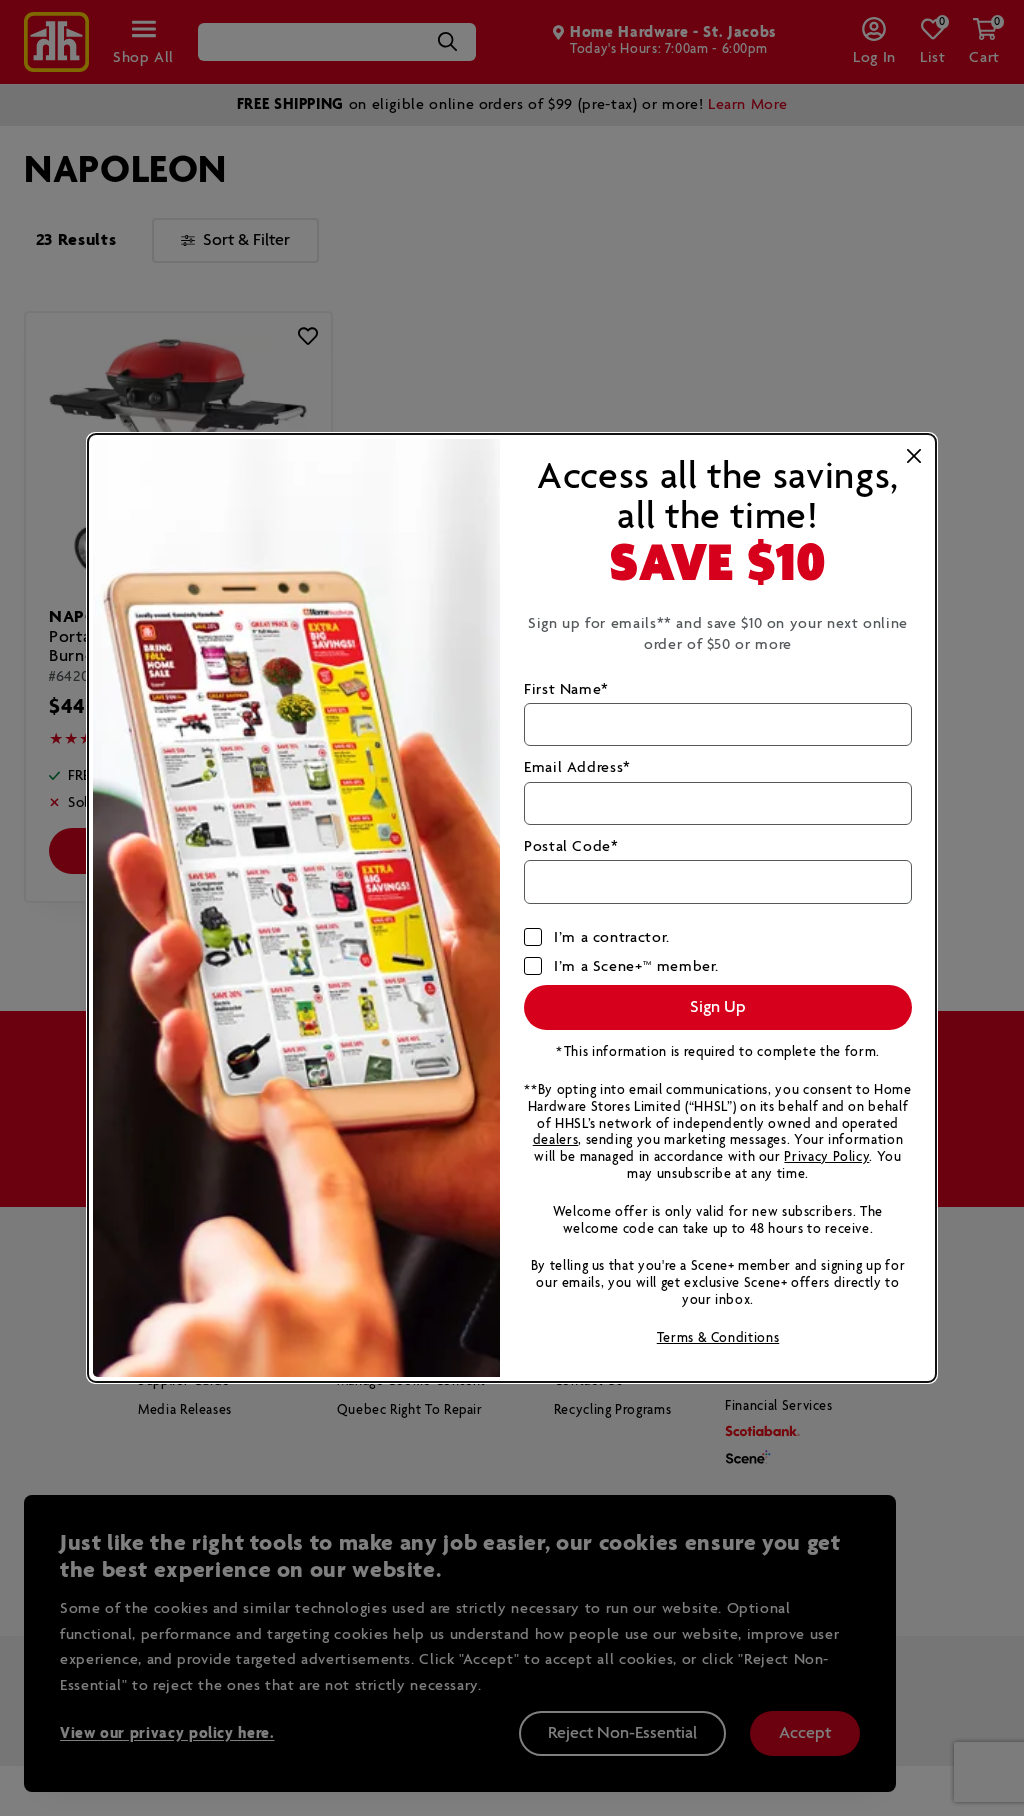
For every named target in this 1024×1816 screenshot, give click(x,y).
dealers (555, 1140)
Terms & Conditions (718, 1338)
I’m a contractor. (612, 937)
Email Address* (577, 767)
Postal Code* (571, 846)
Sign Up (718, 1007)
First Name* (566, 689)
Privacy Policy (826, 1157)
